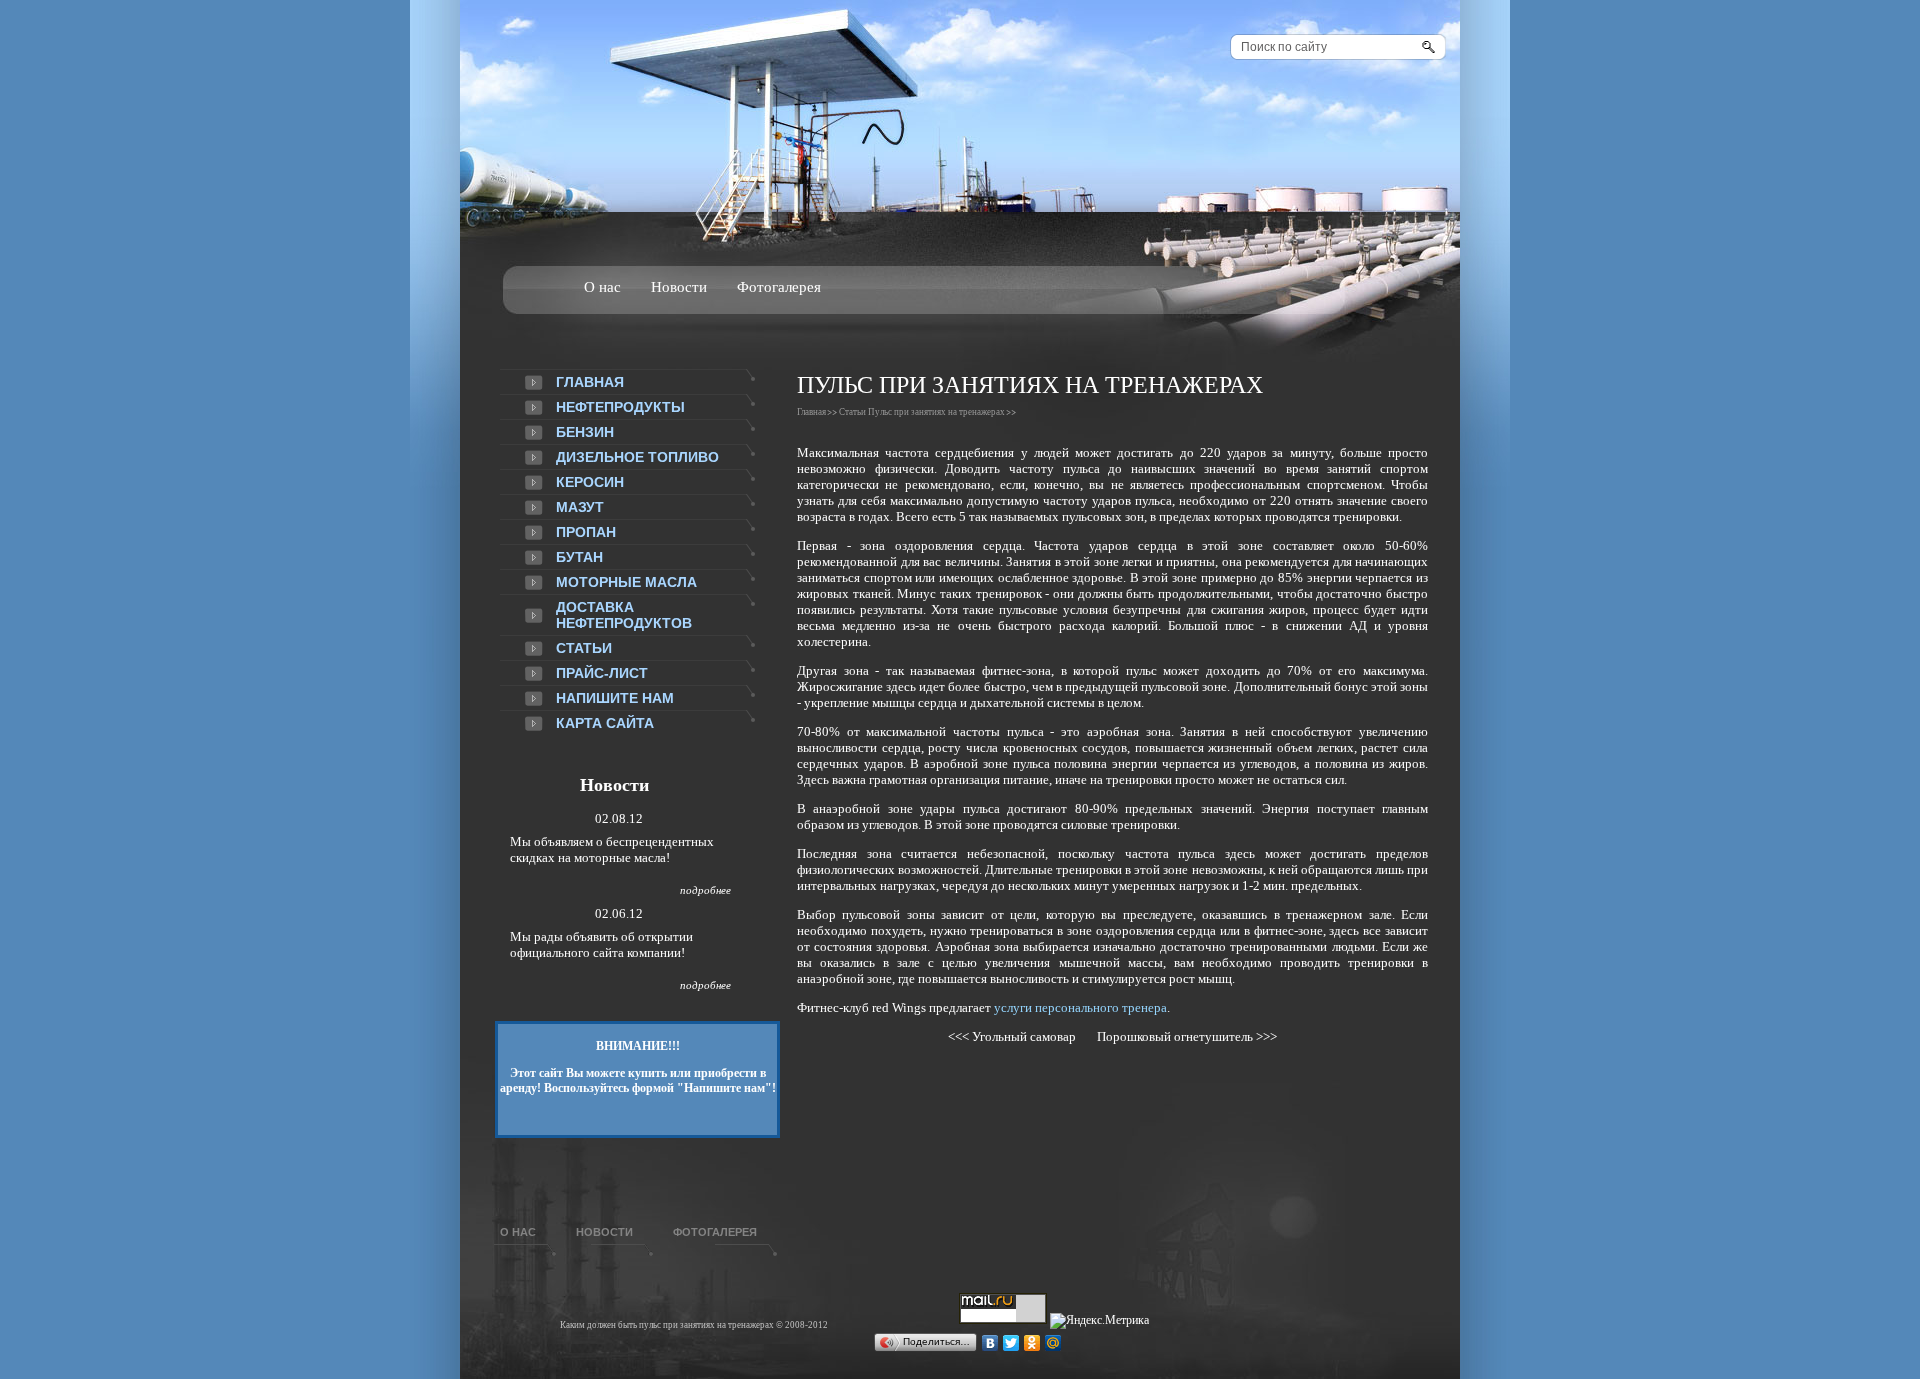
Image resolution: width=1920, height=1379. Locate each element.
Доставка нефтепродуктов (624, 615)
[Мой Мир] (1053, 1343)
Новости (679, 287)
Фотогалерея (779, 287)
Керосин (590, 482)
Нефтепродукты (620, 407)
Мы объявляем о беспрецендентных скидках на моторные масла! (612, 849)
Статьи (584, 648)
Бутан (579, 557)
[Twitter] (1011, 1343)
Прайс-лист (602, 673)
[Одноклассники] (1032, 1343)
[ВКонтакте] (990, 1343)
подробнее (705, 890)
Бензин (585, 432)
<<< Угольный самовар (1016, 1036)
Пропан (586, 532)
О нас (602, 287)
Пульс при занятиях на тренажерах (936, 412)
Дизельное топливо (637, 457)
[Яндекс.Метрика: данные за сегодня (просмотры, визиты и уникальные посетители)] (1099, 1321)
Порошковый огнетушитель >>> (1182, 1036)
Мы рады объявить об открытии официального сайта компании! (601, 944)
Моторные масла (626, 582)
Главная (590, 382)
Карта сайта (605, 723)
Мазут (580, 507)
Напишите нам (615, 698)
